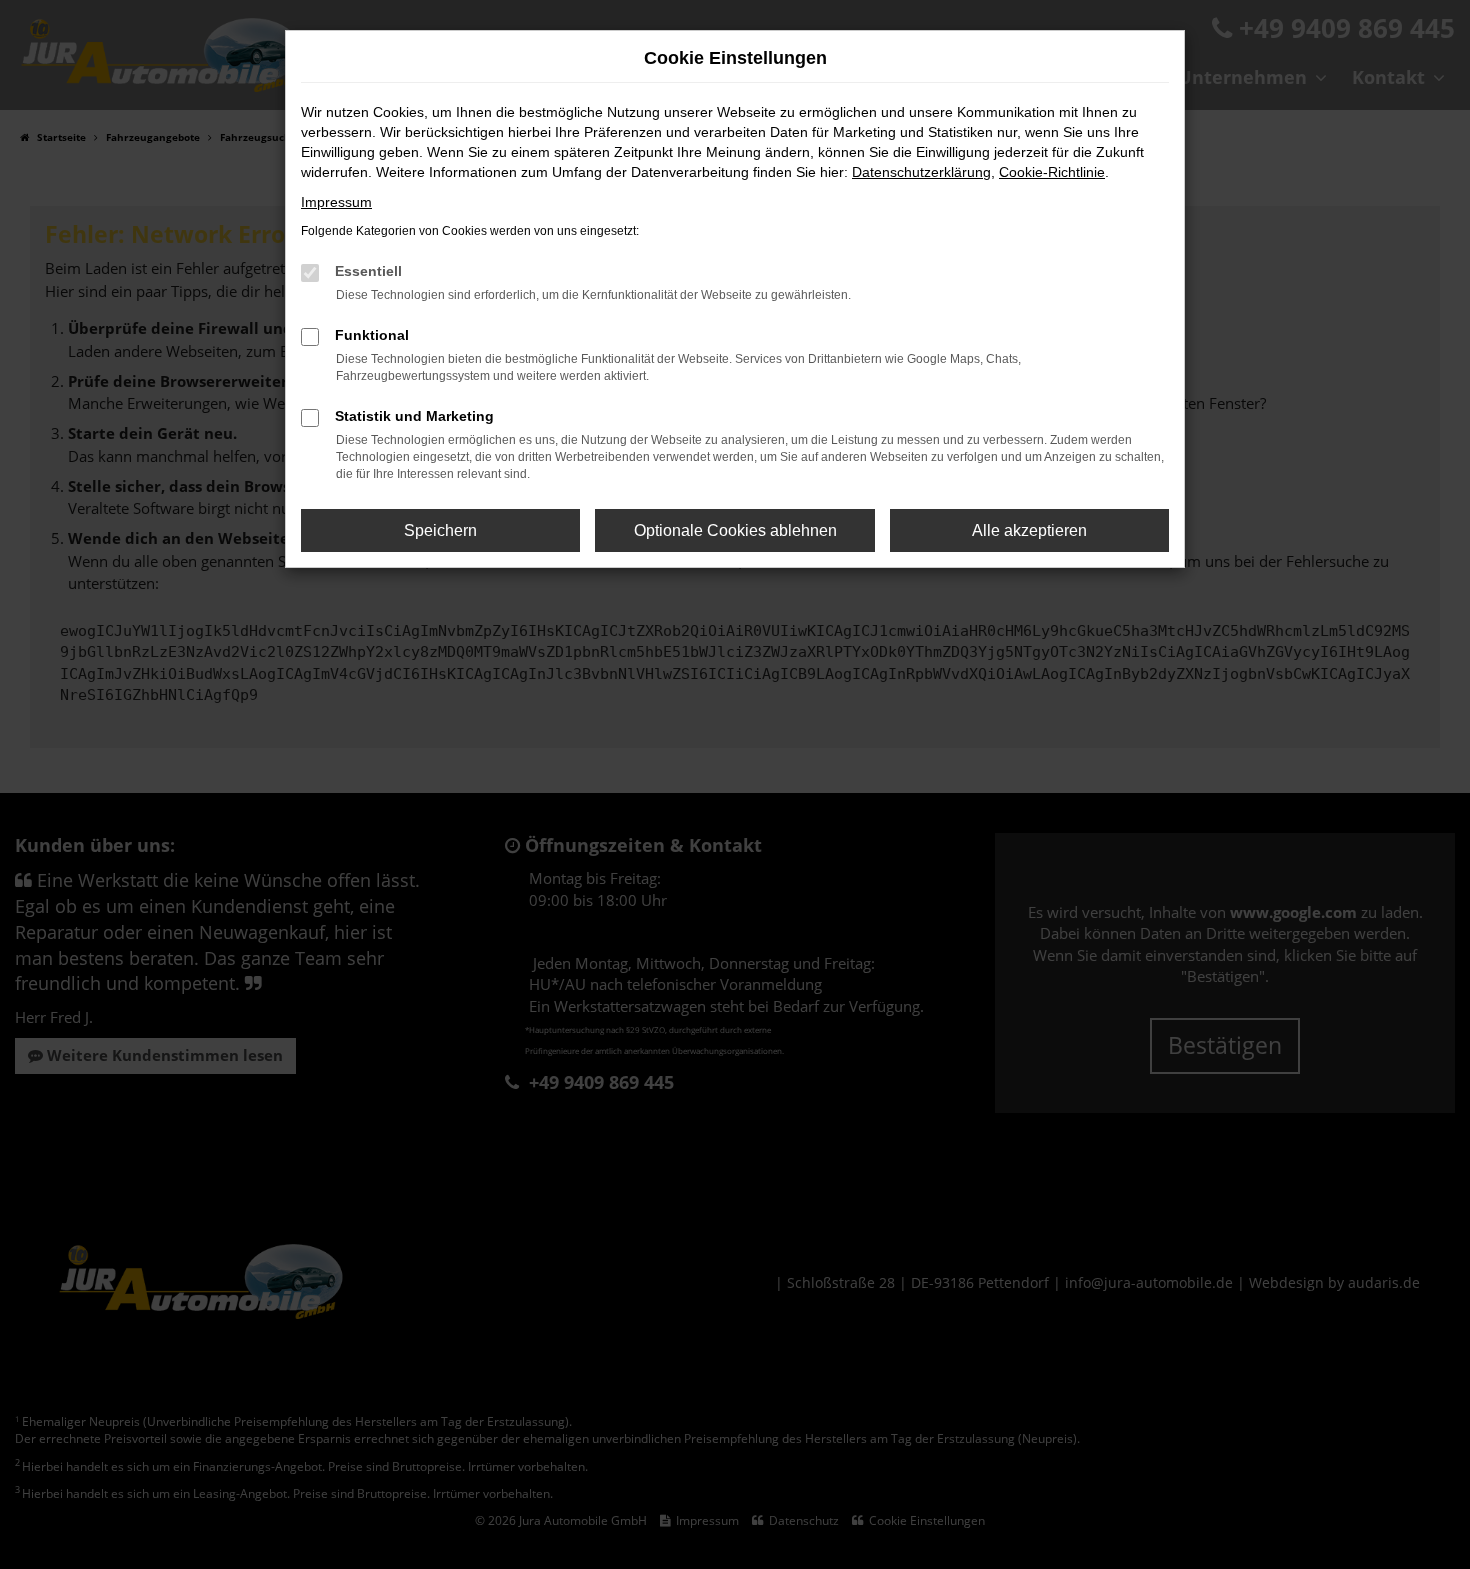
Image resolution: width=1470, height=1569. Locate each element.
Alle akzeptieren (1029, 530)
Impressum (336, 202)
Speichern (440, 530)
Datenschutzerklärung (921, 172)
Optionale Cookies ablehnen (735, 530)
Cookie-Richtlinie (1052, 172)
